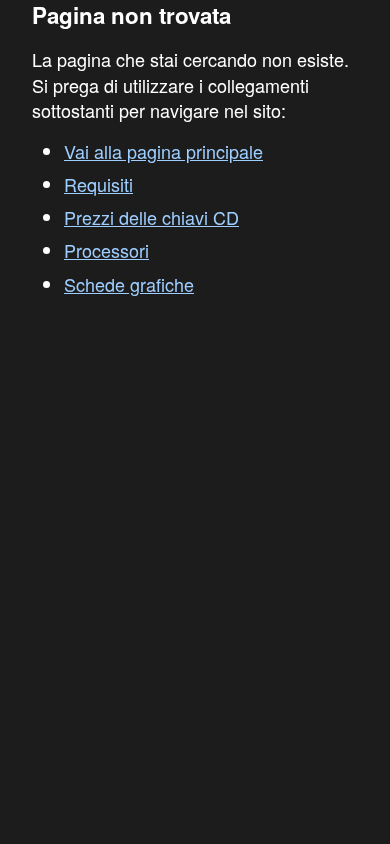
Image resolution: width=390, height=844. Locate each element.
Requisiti (98, 184)
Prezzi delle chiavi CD (151, 217)
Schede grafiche (129, 284)
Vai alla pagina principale (163, 151)
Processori (106, 250)
